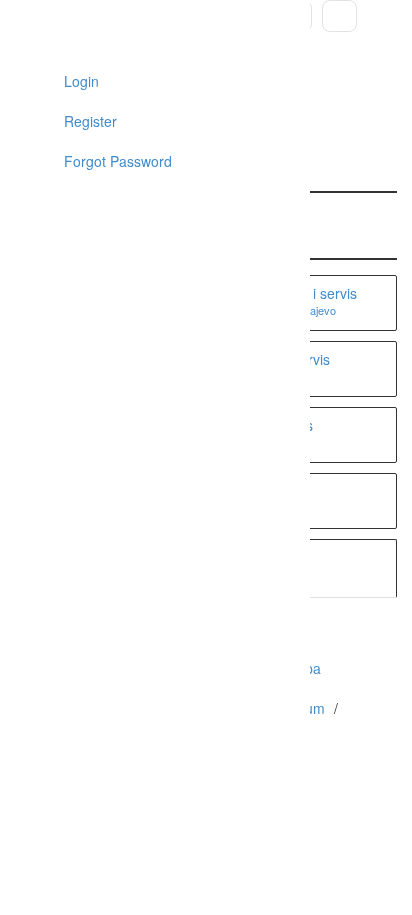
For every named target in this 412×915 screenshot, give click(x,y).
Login (79, 81)
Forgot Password (116, 161)
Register (88, 121)
